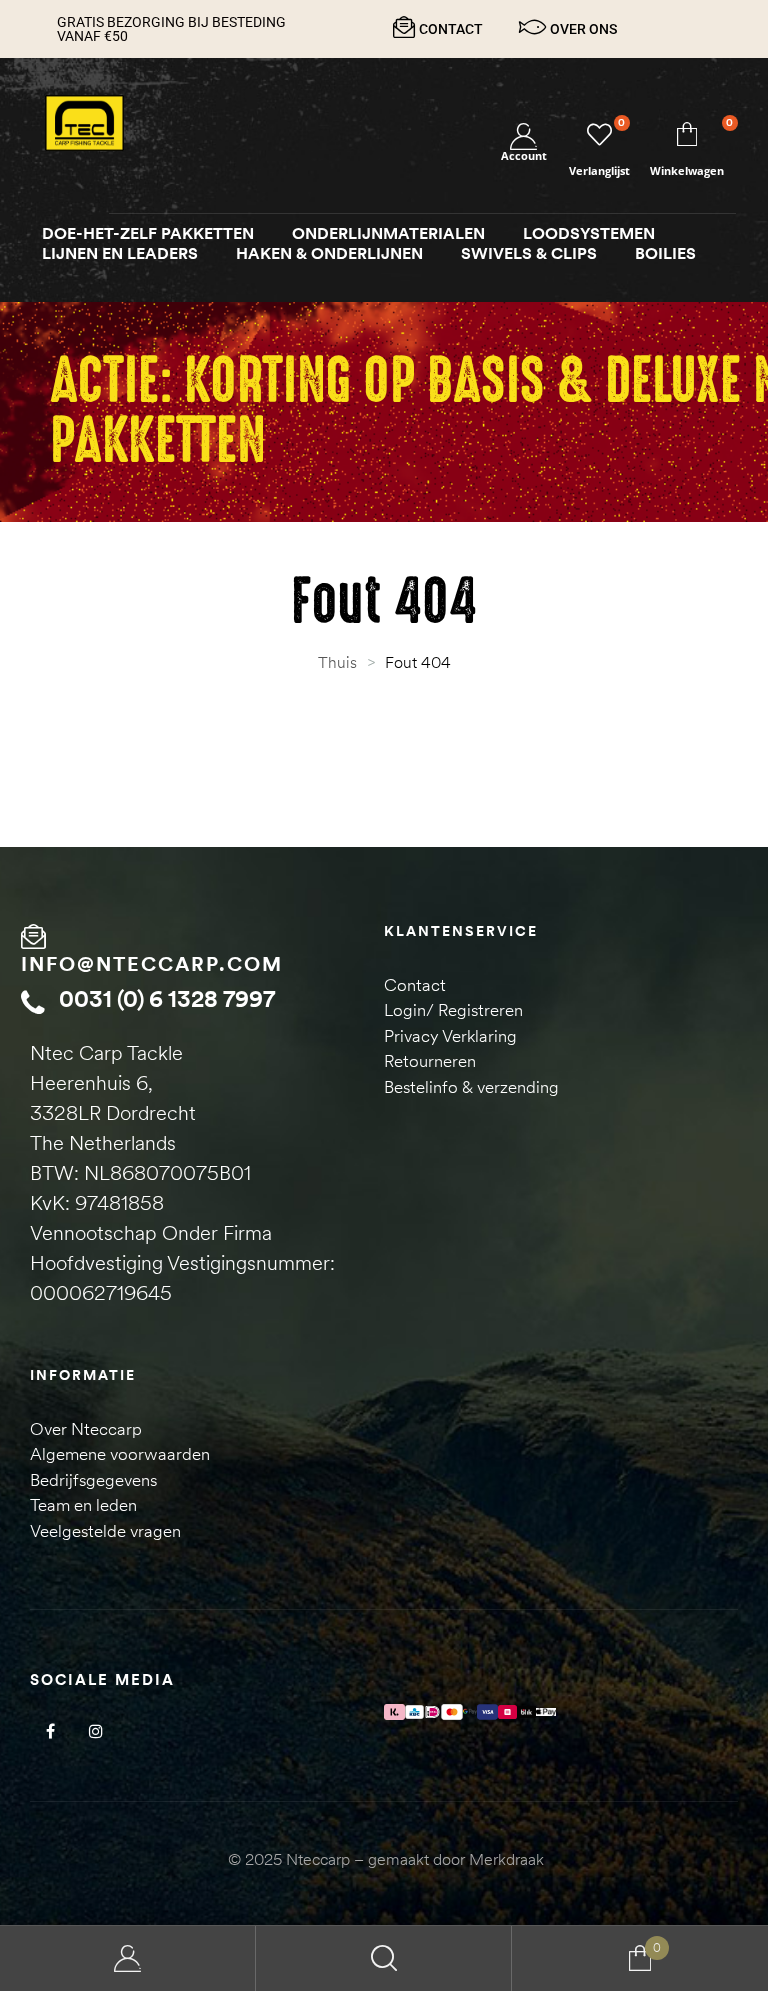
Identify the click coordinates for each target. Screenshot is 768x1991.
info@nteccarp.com (152, 963)
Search (384, 1958)
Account (524, 155)
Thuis (337, 662)
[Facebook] (50, 1730)
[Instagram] (95, 1730)
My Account (128, 1958)
